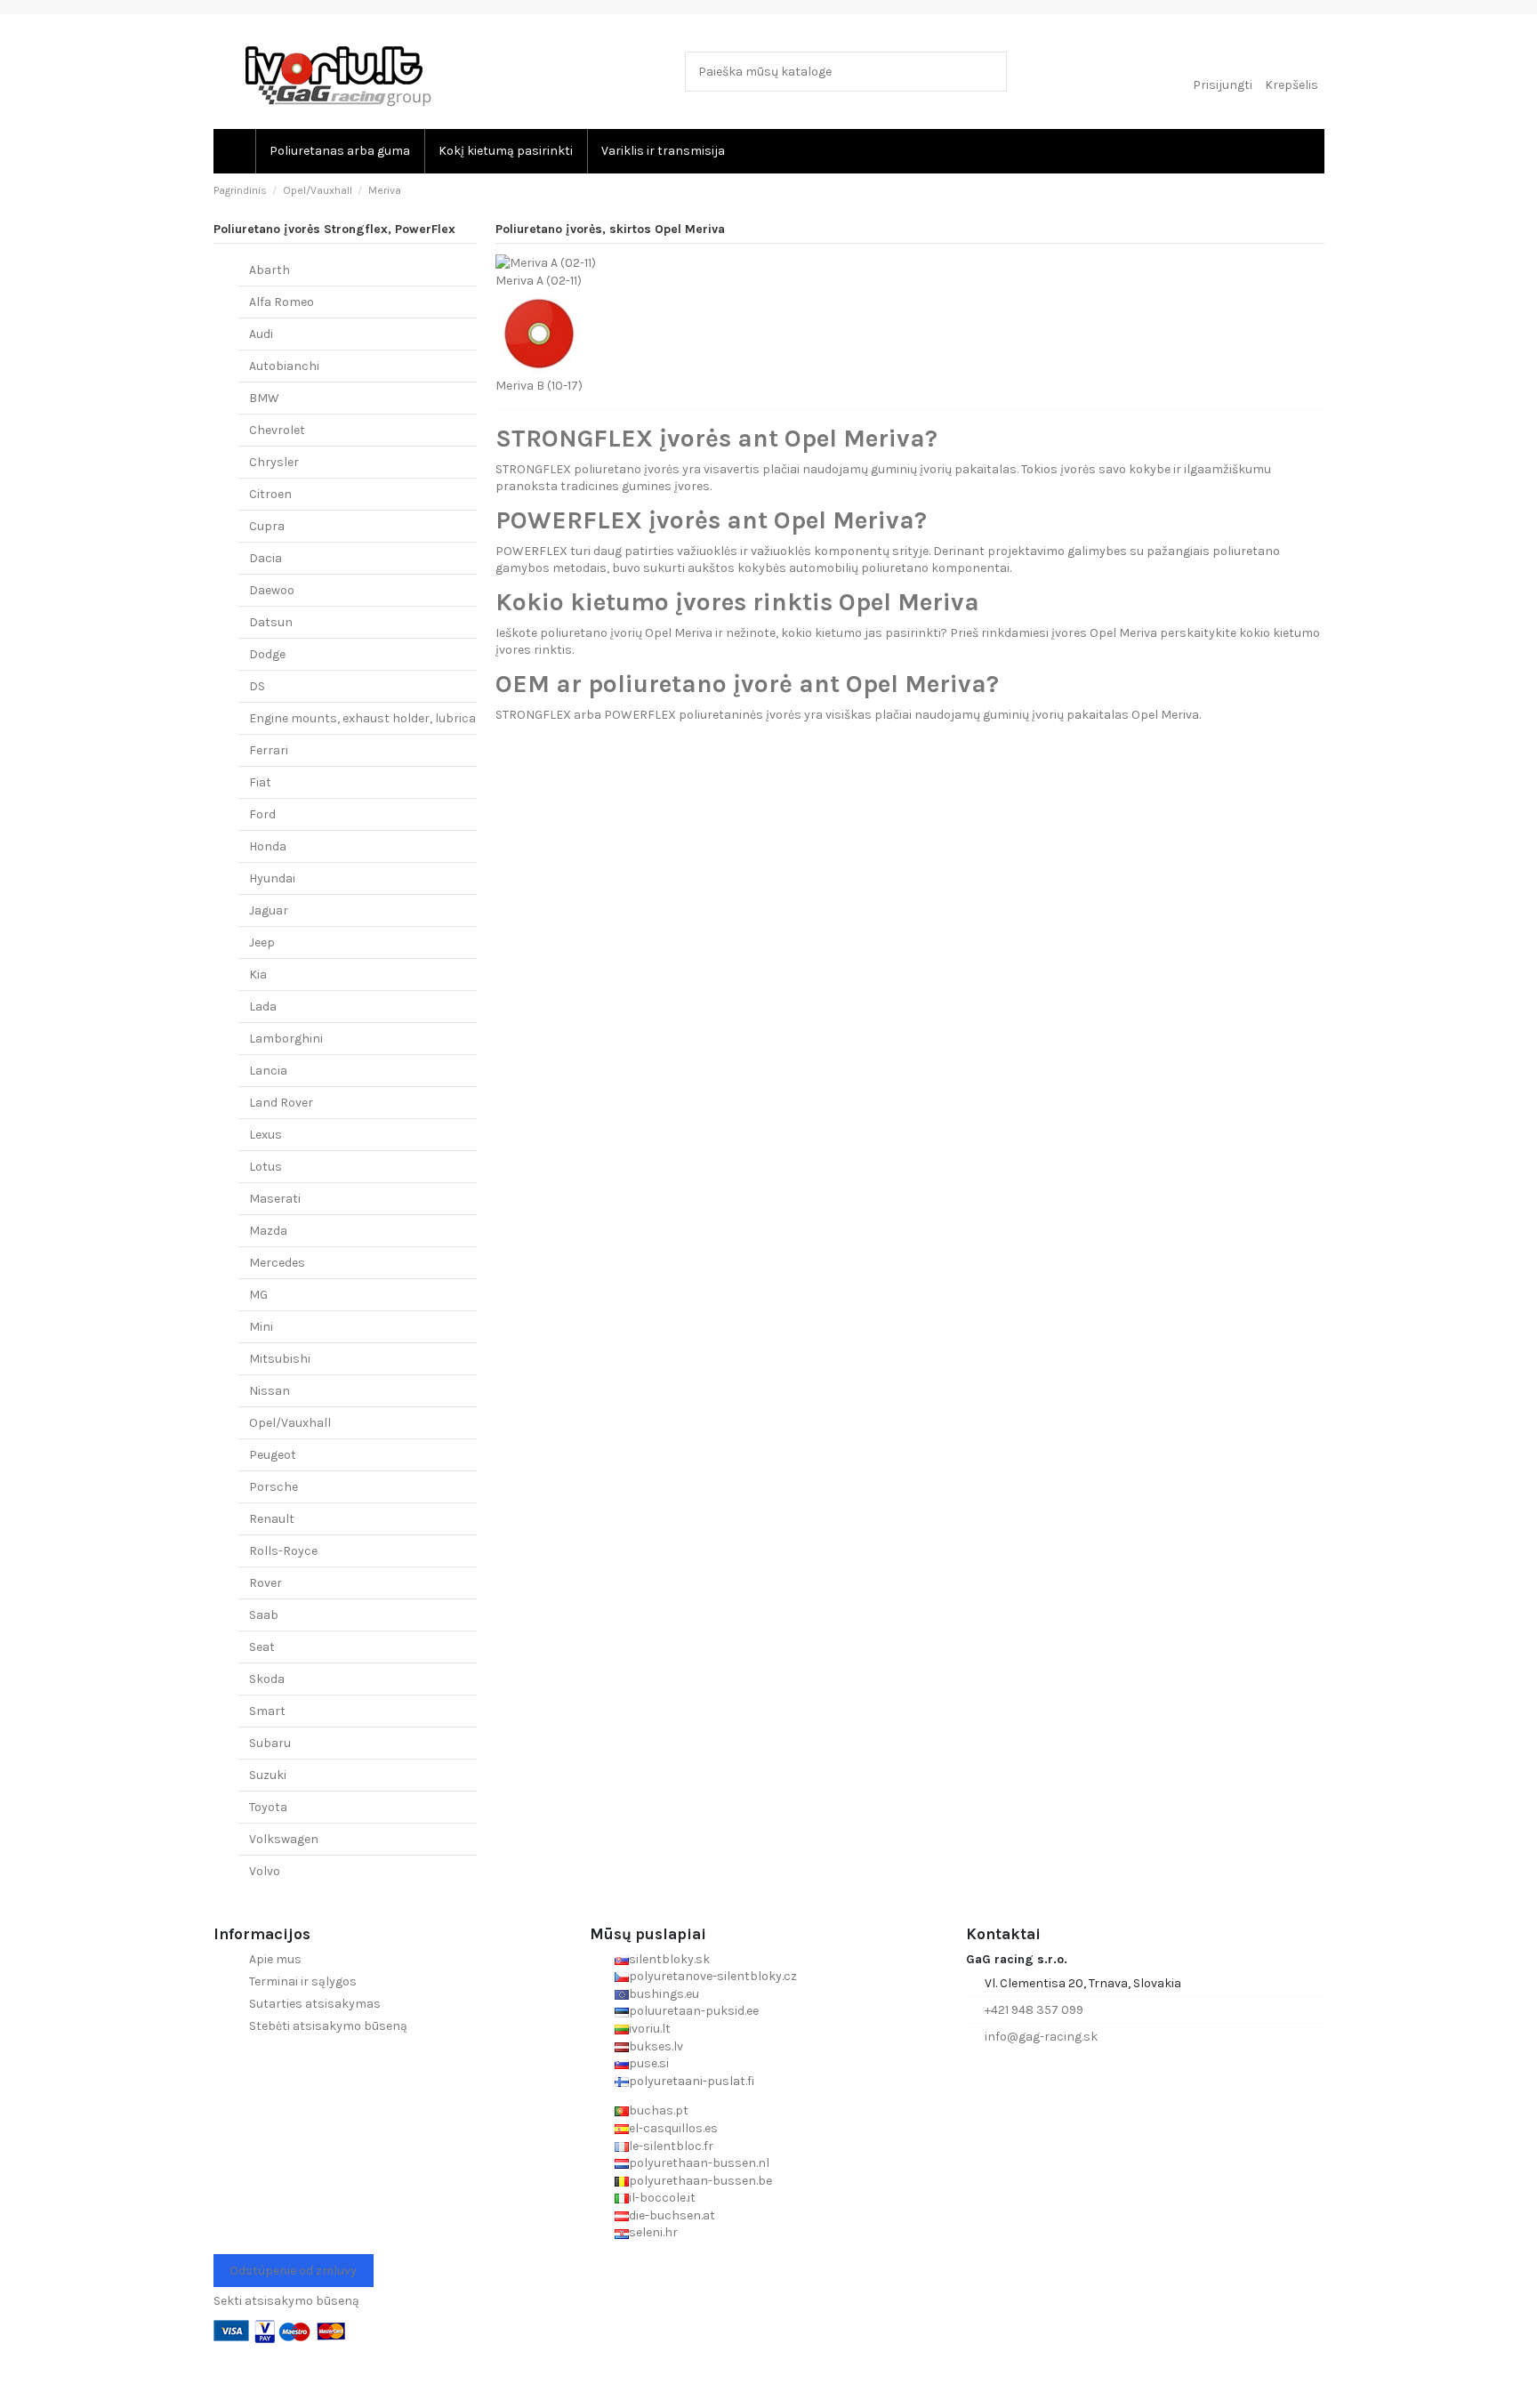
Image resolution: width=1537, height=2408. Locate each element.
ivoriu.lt (650, 2029)
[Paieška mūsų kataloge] (990, 72)
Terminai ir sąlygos (303, 1981)
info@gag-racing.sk (1041, 2037)
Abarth (270, 270)
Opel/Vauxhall (290, 1423)
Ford (262, 814)
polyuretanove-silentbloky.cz (713, 1976)
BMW (264, 398)
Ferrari (269, 750)
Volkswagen (284, 1839)
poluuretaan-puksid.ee (694, 2011)
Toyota (268, 1807)
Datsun (271, 622)
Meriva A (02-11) (539, 281)
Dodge (267, 654)
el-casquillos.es (673, 2128)
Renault (272, 1519)
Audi (261, 334)
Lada (263, 1007)
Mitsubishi (280, 1359)
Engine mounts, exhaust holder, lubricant (369, 718)
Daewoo (272, 590)
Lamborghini (286, 1039)
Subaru (270, 1743)
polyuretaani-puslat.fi (692, 2081)
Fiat (260, 782)
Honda (268, 846)
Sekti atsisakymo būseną (286, 2301)
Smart (267, 1711)
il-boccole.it (662, 2198)
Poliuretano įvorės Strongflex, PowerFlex (334, 229)
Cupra (267, 526)
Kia (258, 974)
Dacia (266, 558)
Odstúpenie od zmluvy (293, 2271)
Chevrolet (277, 430)
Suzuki (268, 1775)
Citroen (270, 494)
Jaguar (269, 910)
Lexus (266, 1135)
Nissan (270, 1391)
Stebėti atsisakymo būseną (328, 2026)
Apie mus (275, 1959)
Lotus (266, 1167)
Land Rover (281, 1103)
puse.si (649, 2063)
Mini (261, 1327)
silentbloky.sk (669, 1959)
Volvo (265, 1871)
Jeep (262, 942)
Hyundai (272, 878)
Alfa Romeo (282, 302)
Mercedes (277, 1263)
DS (257, 686)
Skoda (267, 1679)
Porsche (274, 1487)
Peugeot (273, 1455)
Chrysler (274, 462)
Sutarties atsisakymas (315, 2004)
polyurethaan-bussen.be (700, 2181)
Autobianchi (284, 366)
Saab (264, 1615)
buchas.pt (659, 2110)
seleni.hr (653, 2232)
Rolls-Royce (283, 1551)
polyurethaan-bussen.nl (699, 2163)
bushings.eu (664, 1994)
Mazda (268, 1231)
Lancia (268, 1071)
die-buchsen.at (672, 2215)
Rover (266, 1583)
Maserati (275, 1199)
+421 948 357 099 (1034, 2010)
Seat (262, 1647)
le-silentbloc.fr (671, 2146)
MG (258, 1295)
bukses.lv (656, 2046)
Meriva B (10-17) (539, 386)
